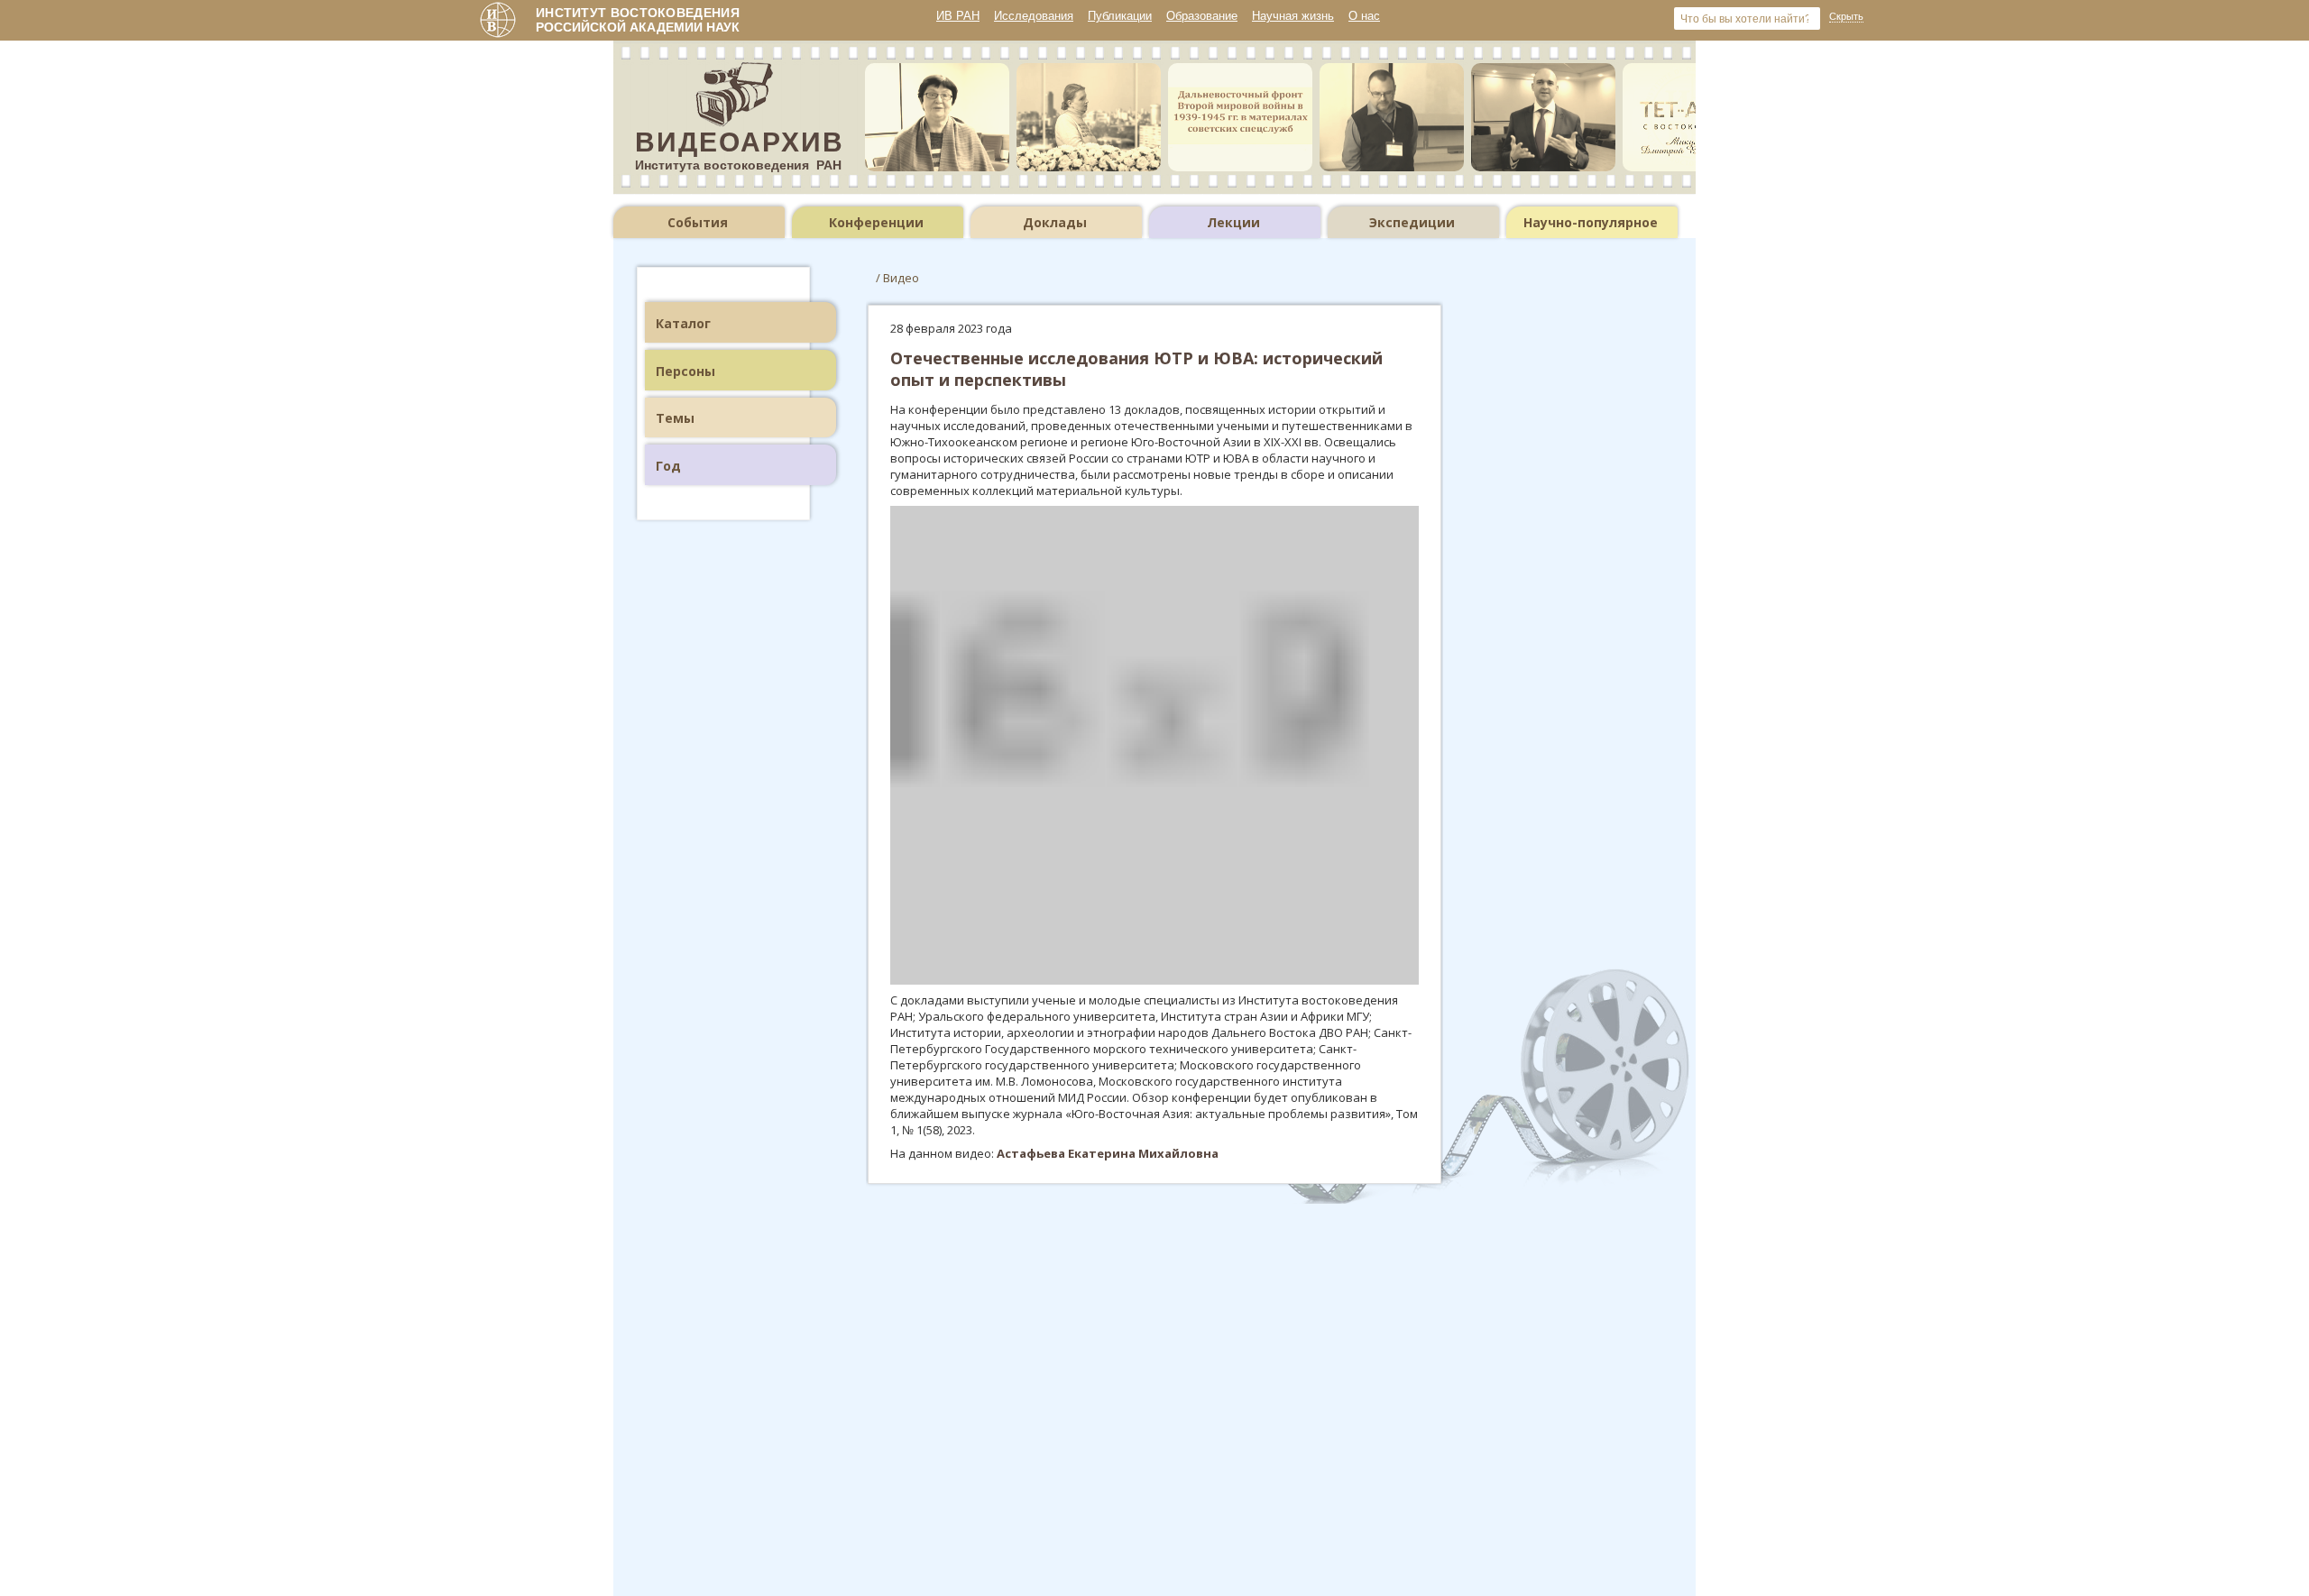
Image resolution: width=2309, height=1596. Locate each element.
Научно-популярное (1591, 222)
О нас (1364, 16)
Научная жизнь (1293, 16)
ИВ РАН (958, 16)
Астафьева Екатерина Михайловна (1108, 1153)
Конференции (876, 222)
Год (668, 466)
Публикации (1120, 16)
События (698, 222)
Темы (675, 418)
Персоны (685, 371)
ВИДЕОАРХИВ (740, 142)
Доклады (1055, 222)
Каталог (683, 323)
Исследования (1034, 16)
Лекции (1233, 222)
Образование (1202, 16)
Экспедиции (1412, 222)
